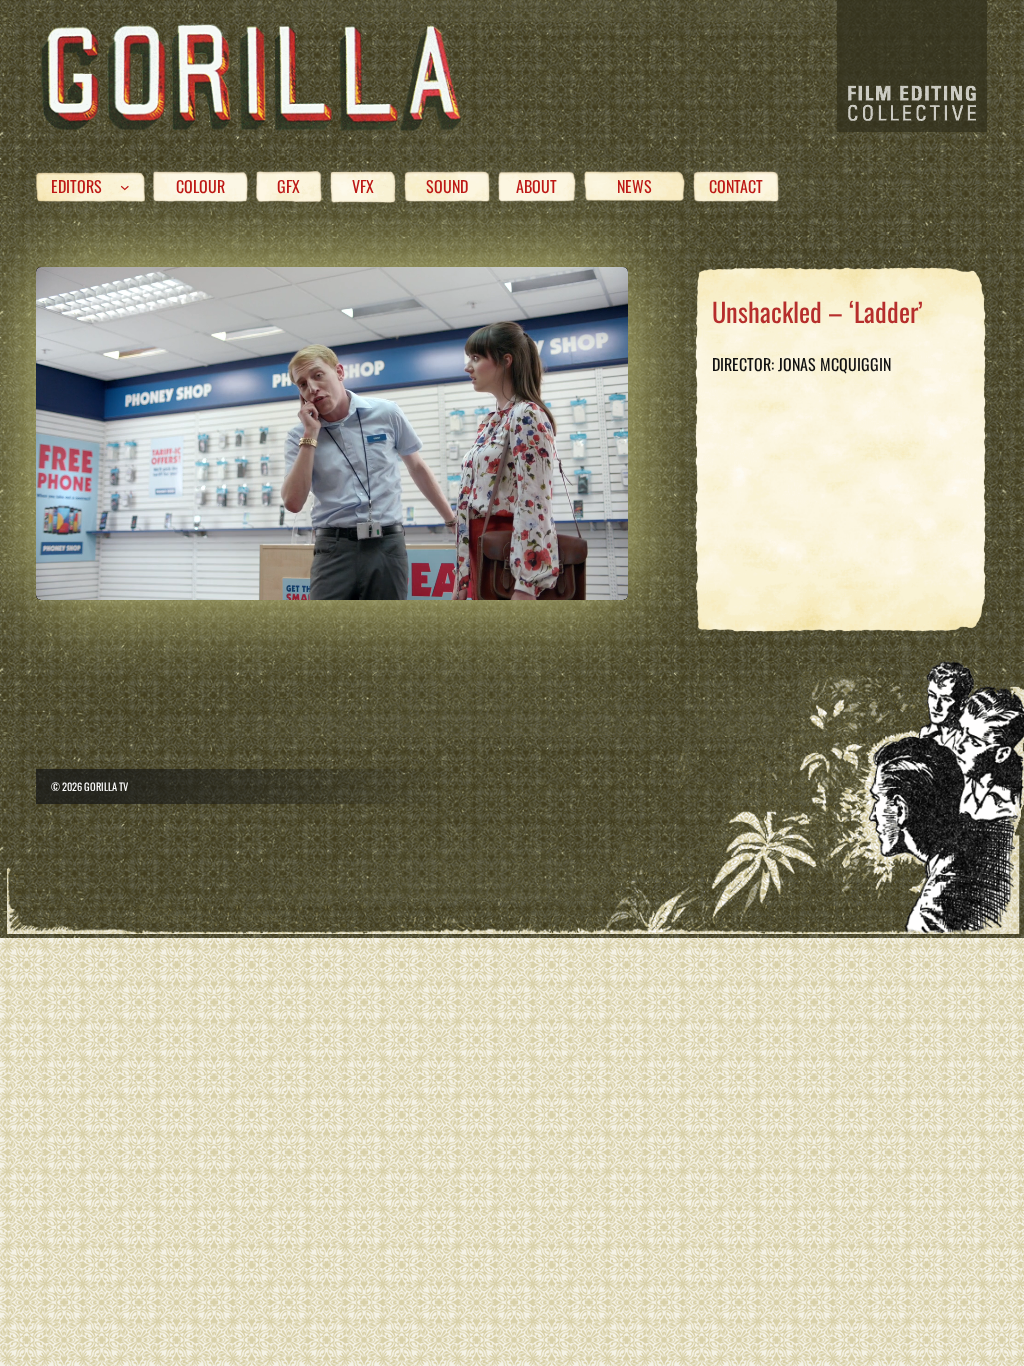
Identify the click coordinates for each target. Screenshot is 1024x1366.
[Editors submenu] (125, 187)
